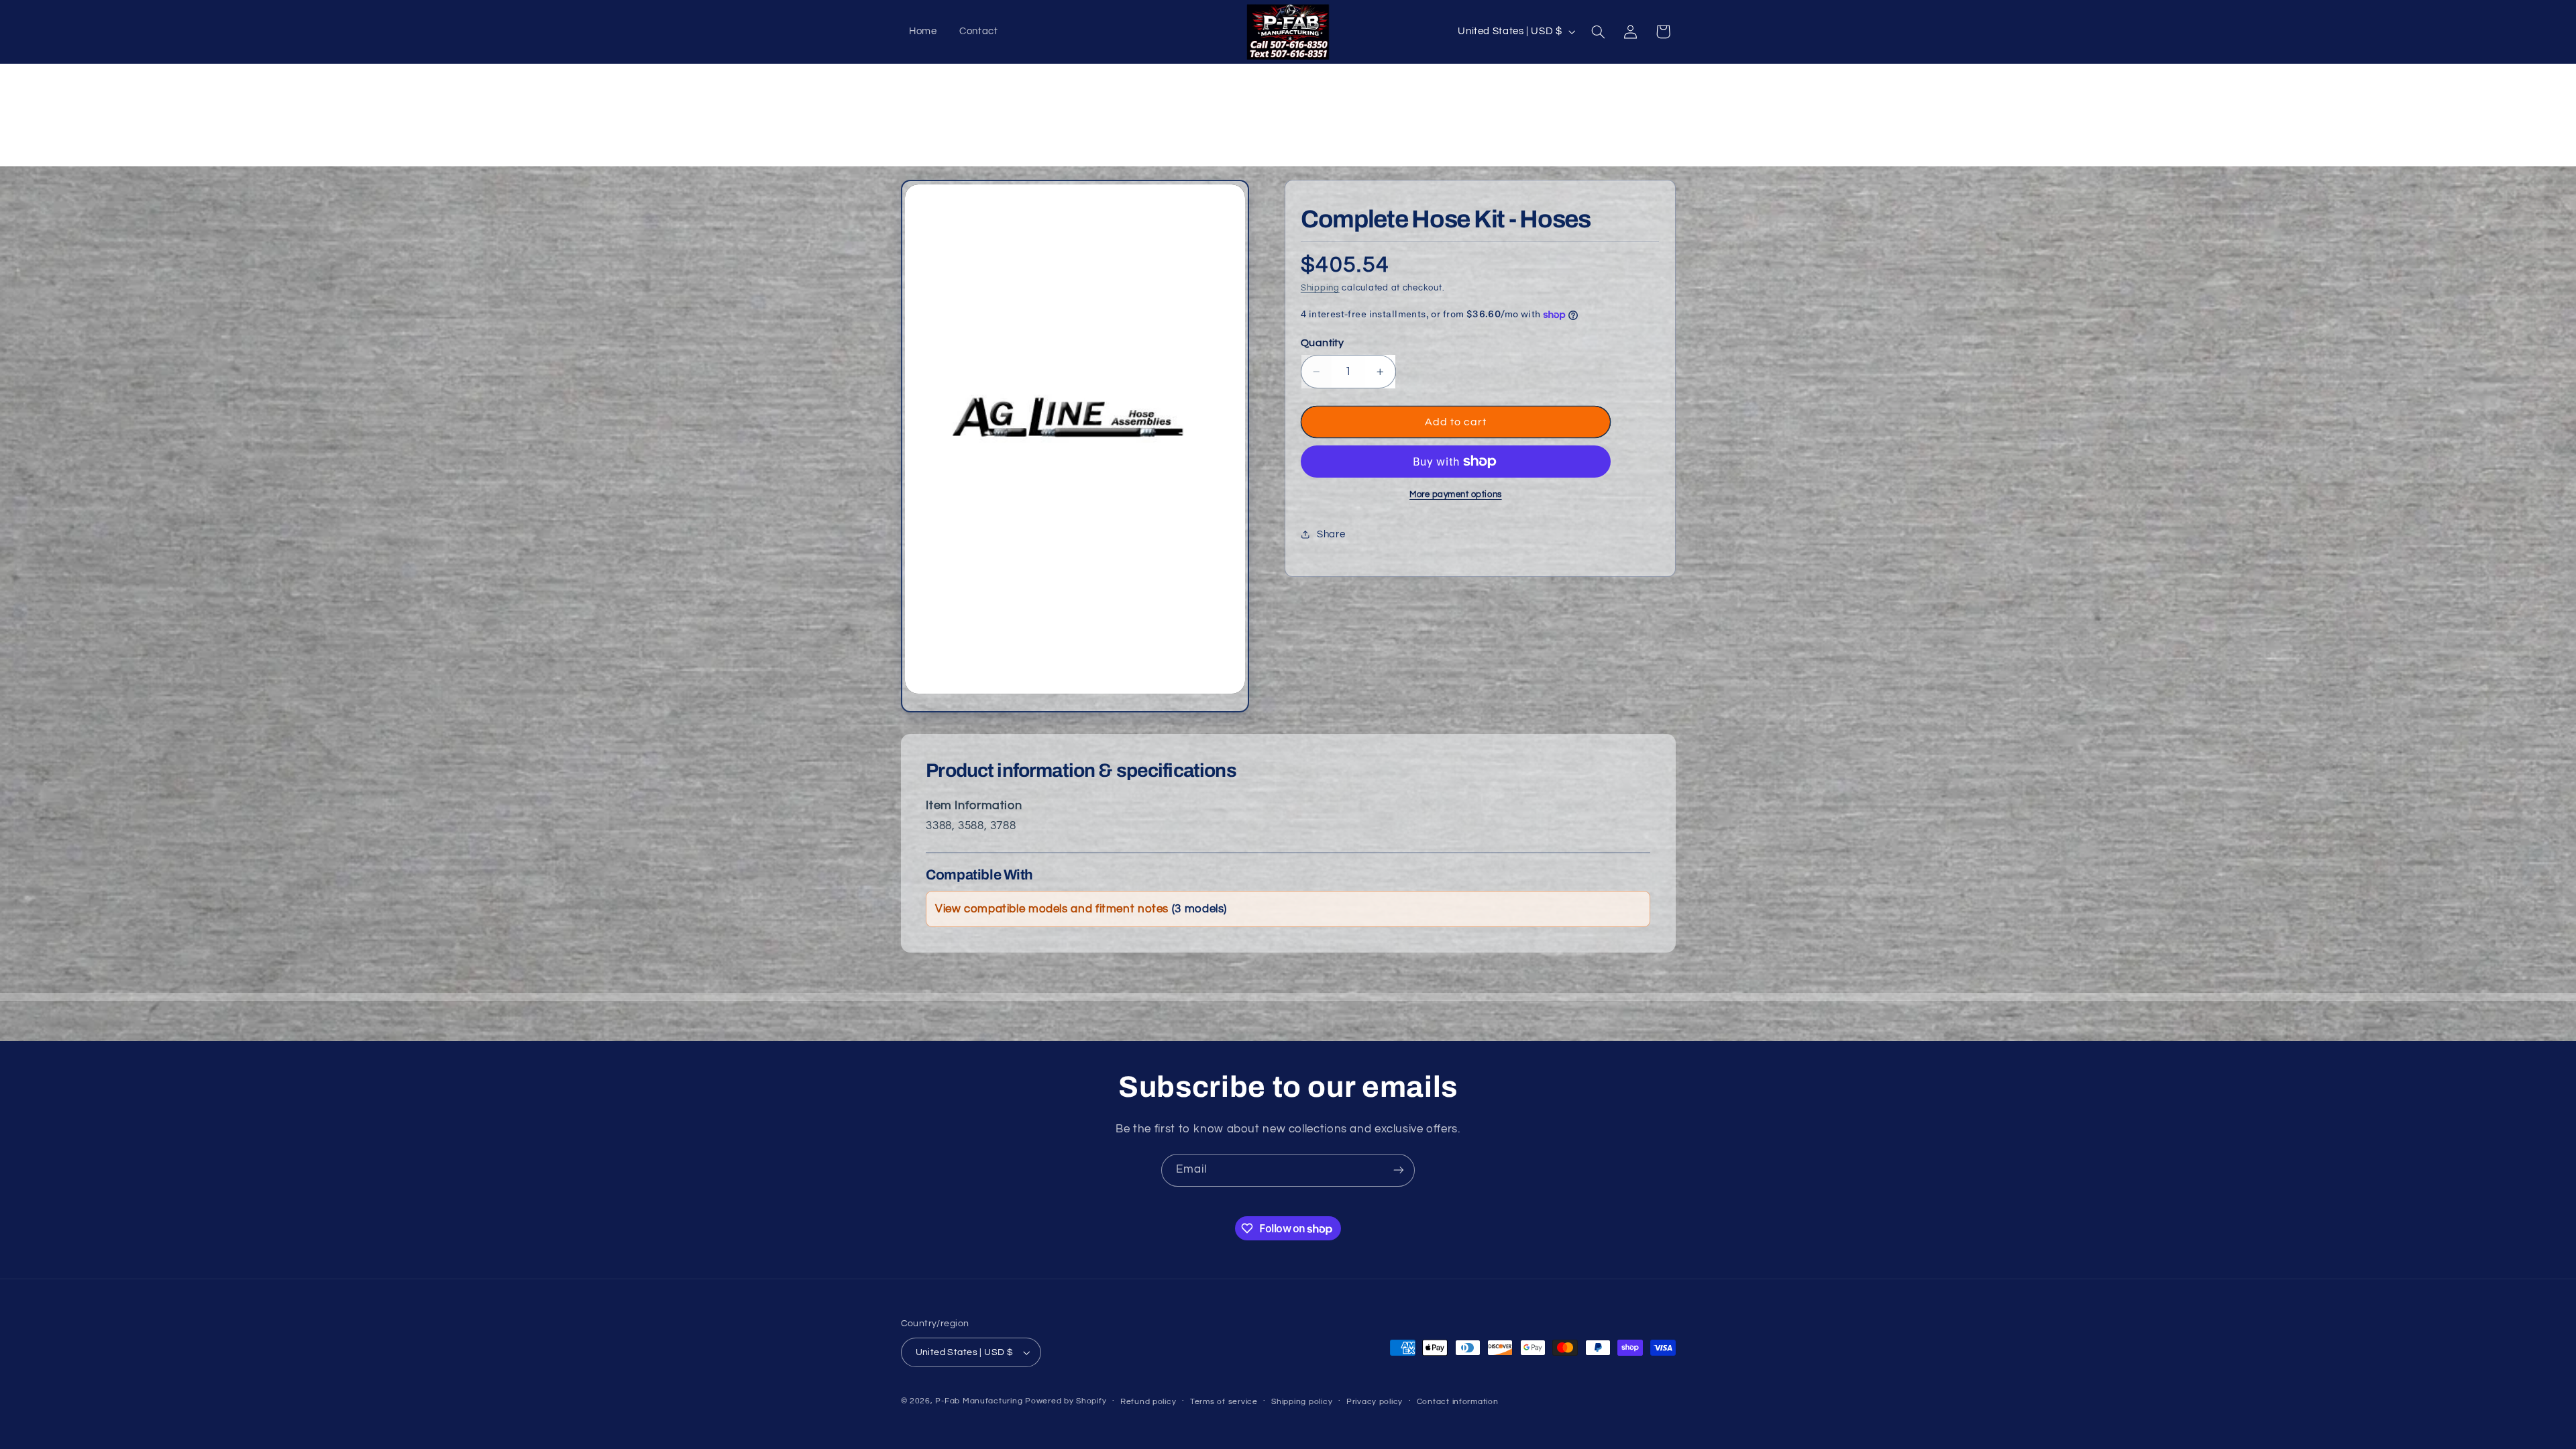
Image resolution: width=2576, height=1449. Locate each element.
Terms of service (1224, 1402)
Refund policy (1148, 1402)
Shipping (1320, 288)
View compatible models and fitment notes (1081, 909)
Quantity (1322, 343)
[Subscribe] (1399, 1170)
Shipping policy (1302, 1402)
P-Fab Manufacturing (979, 1401)
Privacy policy (1375, 1402)
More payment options (1456, 495)
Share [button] (1331, 534)
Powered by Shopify (1066, 1401)
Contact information (1458, 1402)
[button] (1598, 32)
